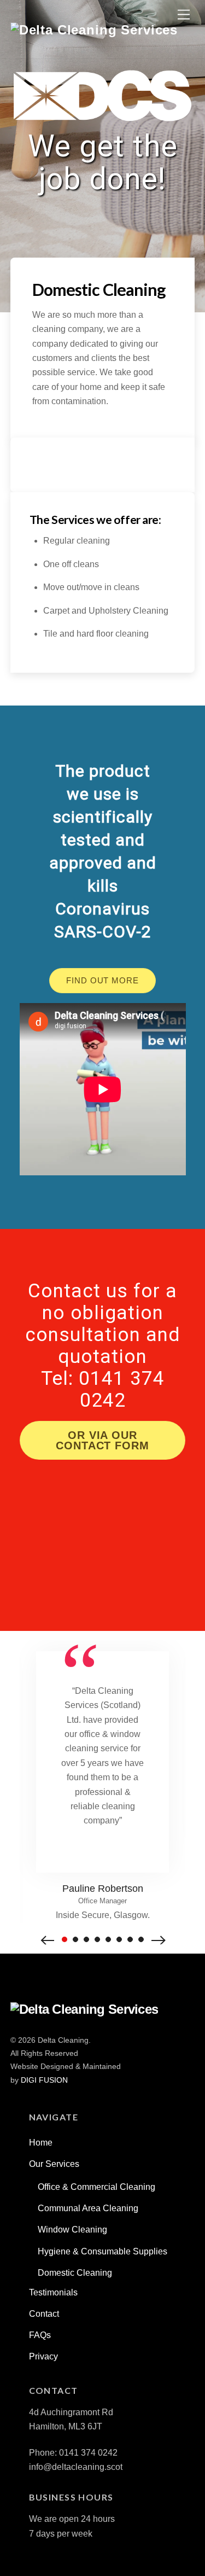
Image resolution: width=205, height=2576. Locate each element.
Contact (44, 2314)
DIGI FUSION (44, 2080)
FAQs (40, 2335)
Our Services (54, 2164)
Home (41, 2143)
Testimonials (53, 2292)
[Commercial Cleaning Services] (94, 30)
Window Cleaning (72, 2230)
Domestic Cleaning (75, 2273)
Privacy (43, 2356)
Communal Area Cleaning (88, 2208)
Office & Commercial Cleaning (96, 2187)
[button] (48, 1939)
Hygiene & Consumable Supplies (102, 2251)
